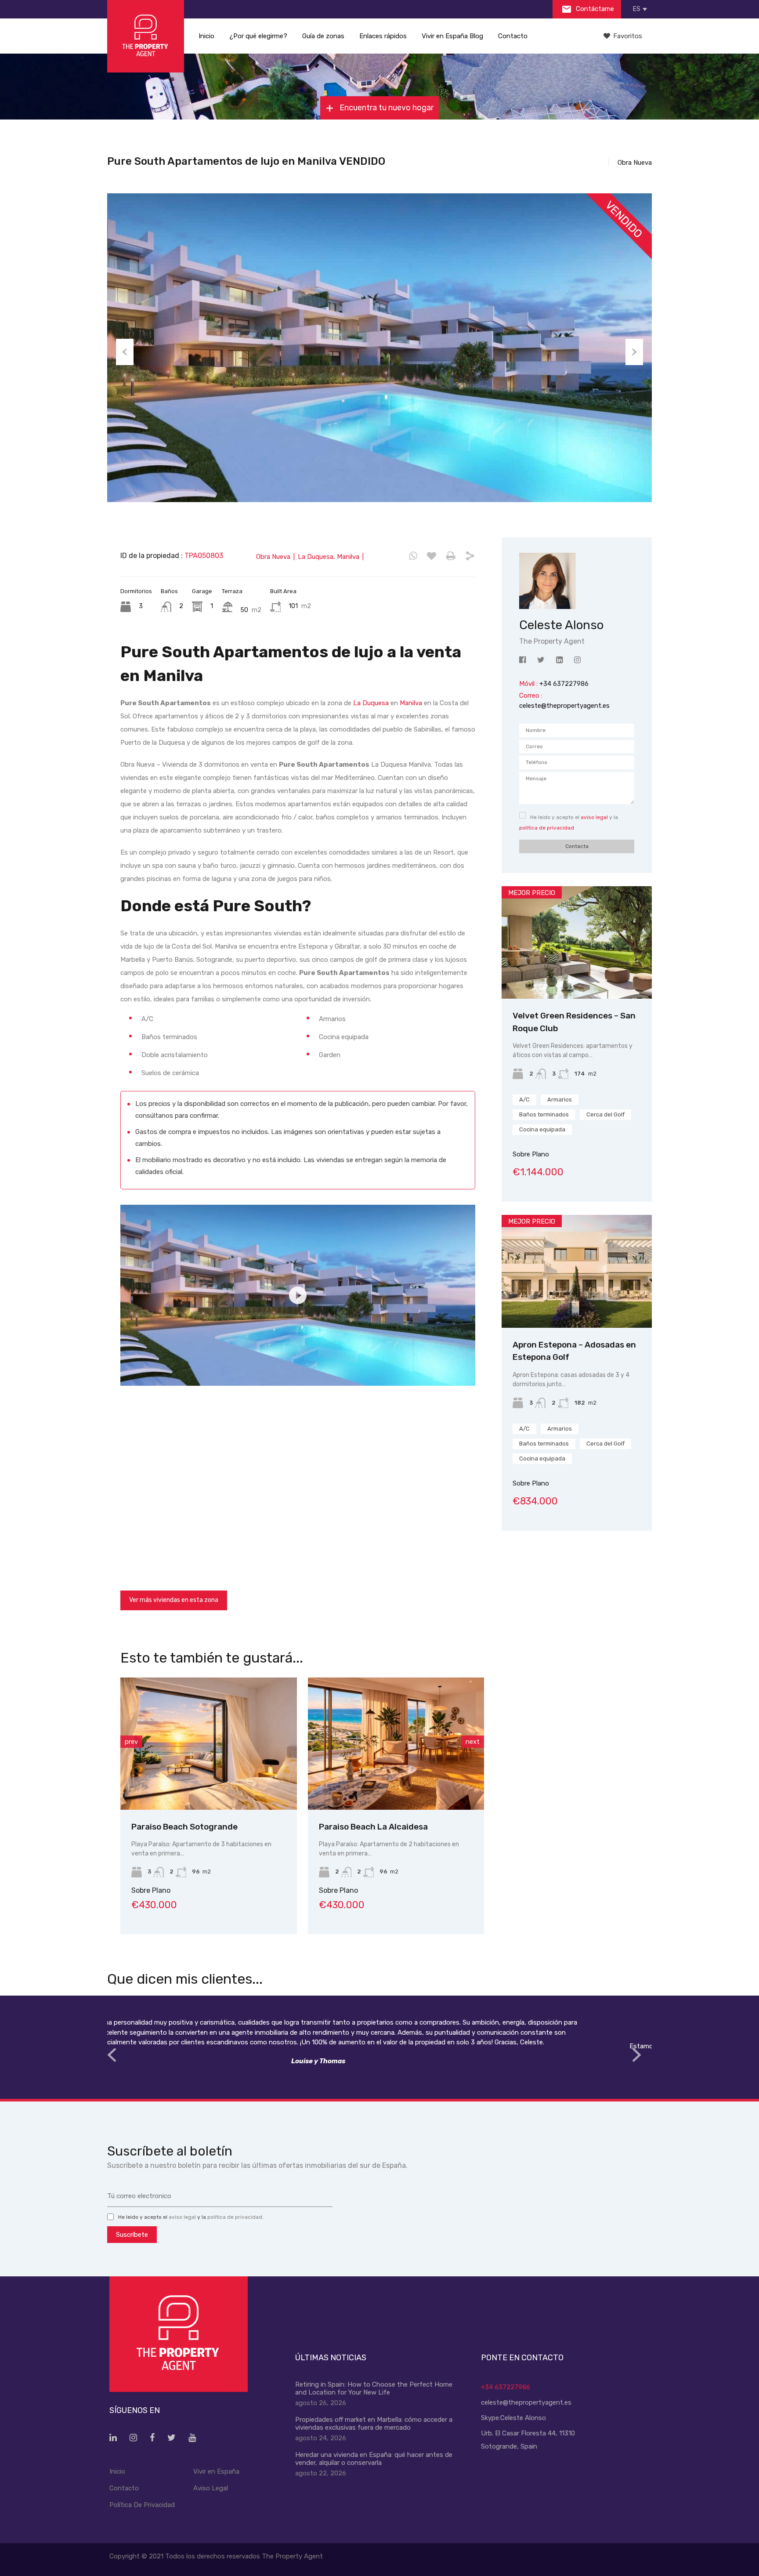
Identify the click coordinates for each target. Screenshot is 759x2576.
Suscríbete (132, 2235)
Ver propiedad (577, 976)
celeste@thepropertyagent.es (564, 706)
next (473, 1742)
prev (131, 1742)
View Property (213, 1783)
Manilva (411, 703)
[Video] (298, 1295)
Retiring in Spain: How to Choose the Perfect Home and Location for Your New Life (374, 2388)
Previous (125, 352)
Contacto (513, 36)
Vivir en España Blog (452, 36)
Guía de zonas (323, 36)
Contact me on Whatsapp (413, 556)
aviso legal (594, 817)
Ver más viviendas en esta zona (174, 1600)
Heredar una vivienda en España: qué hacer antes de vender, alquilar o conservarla (374, 2459)
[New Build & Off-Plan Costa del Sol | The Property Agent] (146, 36)
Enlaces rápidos (383, 36)
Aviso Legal (211, 2488)
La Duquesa (371, 703)
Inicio (206, 36)
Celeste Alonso (523, 2418)
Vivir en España (216, 2471)
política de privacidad (547, 828)
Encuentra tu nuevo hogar (386, 108)
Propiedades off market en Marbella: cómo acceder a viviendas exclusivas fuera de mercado (374, 2424)
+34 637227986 (506, 2387)
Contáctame (594, 9)
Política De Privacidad (142, 2505)
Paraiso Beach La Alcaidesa (190, 1827)
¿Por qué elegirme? (258, 36)
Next (634, 352)
